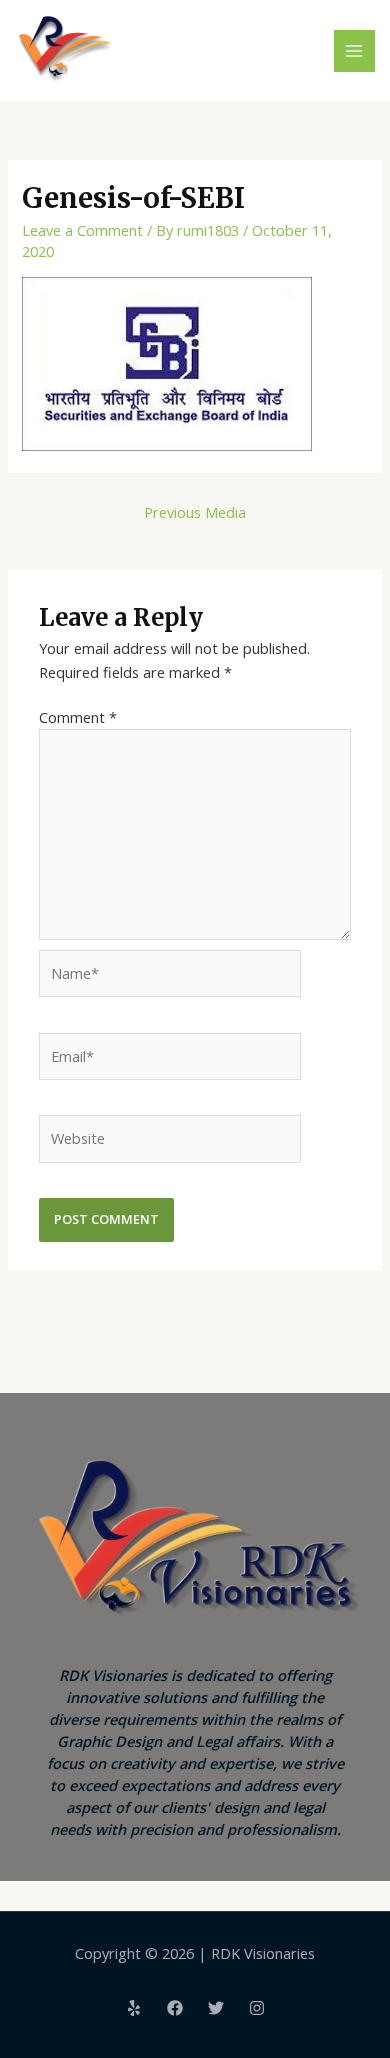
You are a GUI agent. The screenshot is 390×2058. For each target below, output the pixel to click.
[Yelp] (134, 2008)
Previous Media (195, 512)
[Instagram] (257, 2008)
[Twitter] (216, 2008)
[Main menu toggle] (355, 51)
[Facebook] (175, 2008)
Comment (78, 717)
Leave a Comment (82, 230)
